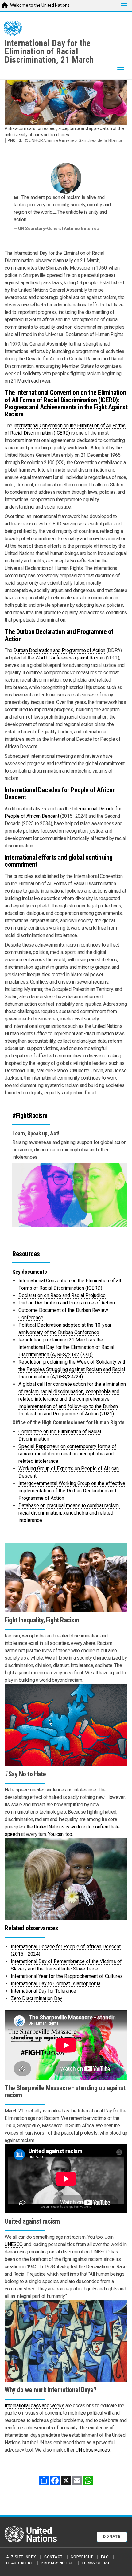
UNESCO (14, 2244)
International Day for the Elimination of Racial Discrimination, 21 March (49, 51)
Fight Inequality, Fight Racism (42, 1620)
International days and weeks (34, 2406)
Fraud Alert (19, 2563)
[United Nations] (13, 28)
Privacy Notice (57, 2563)
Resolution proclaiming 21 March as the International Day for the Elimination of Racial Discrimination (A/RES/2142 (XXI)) (66, 1347)
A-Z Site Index (21, 2557)
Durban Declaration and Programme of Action (59, 650)
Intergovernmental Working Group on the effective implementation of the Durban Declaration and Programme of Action (72, 1491)
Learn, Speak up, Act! (36, 1134)
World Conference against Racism (70, 658)
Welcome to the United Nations (40, 5)
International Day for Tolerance (43, 1991)
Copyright (82, 2557)
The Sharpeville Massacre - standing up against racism (65, 2091)
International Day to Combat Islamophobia (56, 1984)
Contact (53, 2557)
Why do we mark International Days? (50, 2390)
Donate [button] (112, 2537)
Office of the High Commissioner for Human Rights (68, 1422)
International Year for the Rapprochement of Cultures (67, 1976)
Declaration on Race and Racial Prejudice (62, 1295)
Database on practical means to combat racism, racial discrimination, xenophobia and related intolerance (69, 1513)
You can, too (60, 1834)
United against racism (32, 2221)
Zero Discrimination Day (37, 1998)
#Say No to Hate (25, 1774)
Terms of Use (96, 2563)
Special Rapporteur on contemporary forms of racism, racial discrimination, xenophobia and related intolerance (67, 1454)
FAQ (105, 2557)
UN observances (93, 2450)
